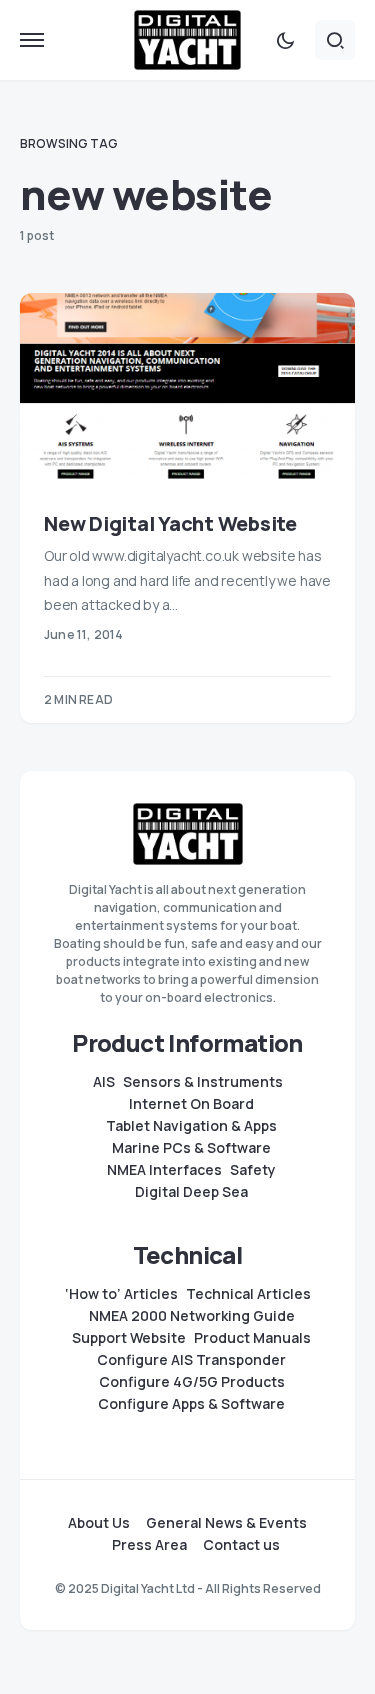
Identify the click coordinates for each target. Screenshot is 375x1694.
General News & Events (226, 1523)
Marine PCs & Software (191, 1148)
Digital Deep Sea (191, 1192)
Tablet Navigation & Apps (191, 1126)
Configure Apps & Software (191, 1404)
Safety (253, 1170)
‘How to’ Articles (121, 1294)
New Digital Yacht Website (170, 523)
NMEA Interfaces (164, 1170)
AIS (104, 1082)
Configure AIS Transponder (191, 1360)
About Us (99, 1523)
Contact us (241, 1545)
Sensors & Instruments (203, 1082)
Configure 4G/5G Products (192, 1382)
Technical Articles (248, 1294)
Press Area (149, 1545)
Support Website (129, 1338)
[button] (32, 40)
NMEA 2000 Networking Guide (192, 1316)
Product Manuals (252, 1338)
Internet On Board (191, 1104)
